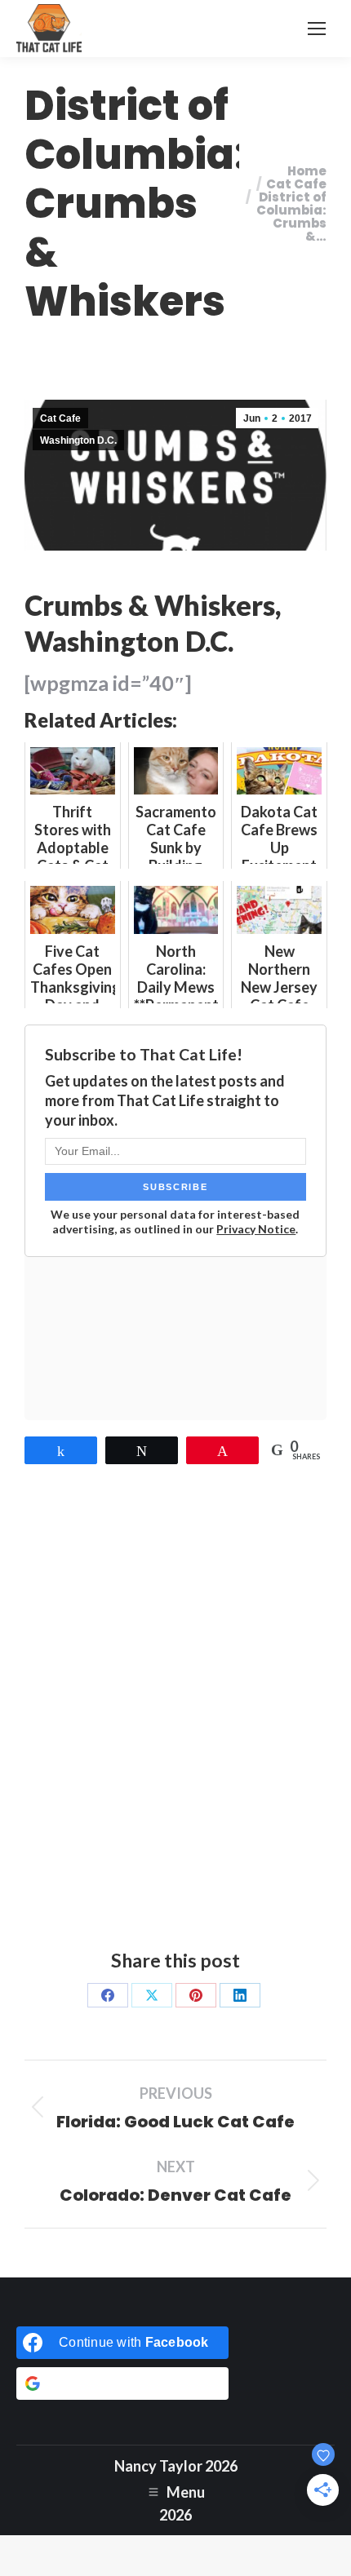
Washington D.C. (78, 440)
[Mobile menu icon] (317, 29)
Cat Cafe (60, 418)
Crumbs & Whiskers (150, 605)
